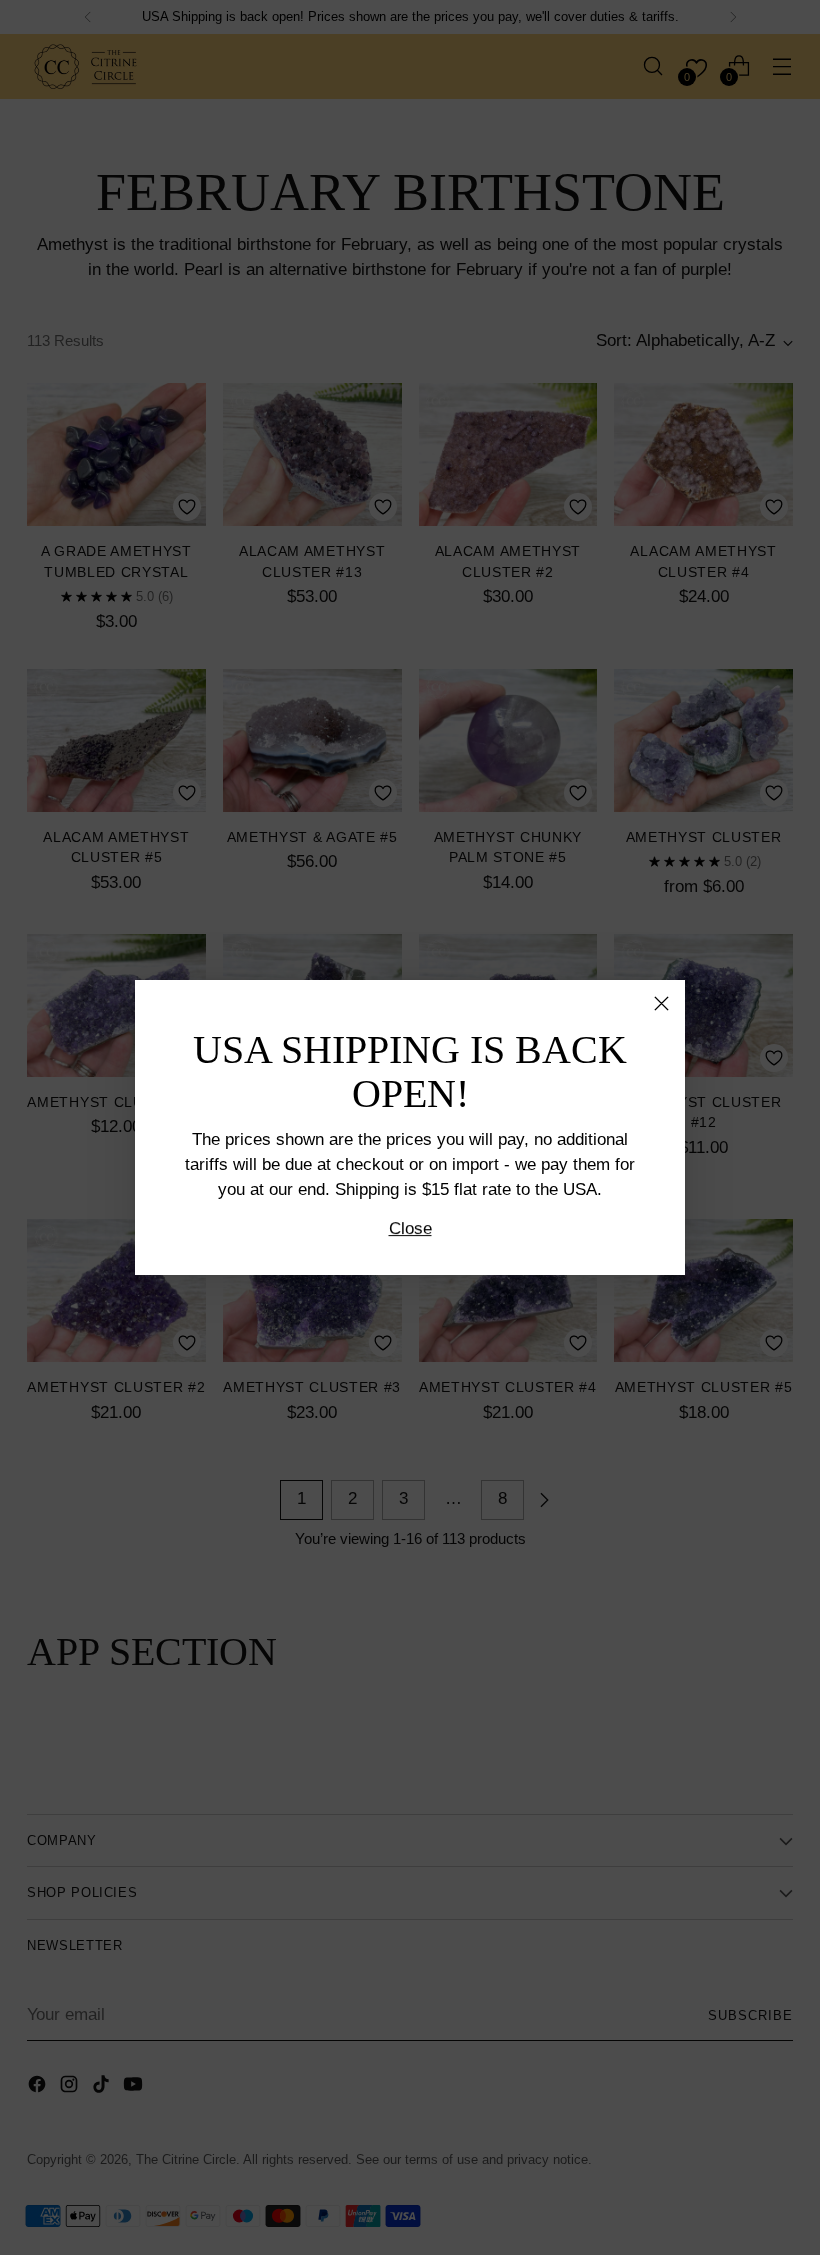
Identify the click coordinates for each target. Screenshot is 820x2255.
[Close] (661, 1003)
